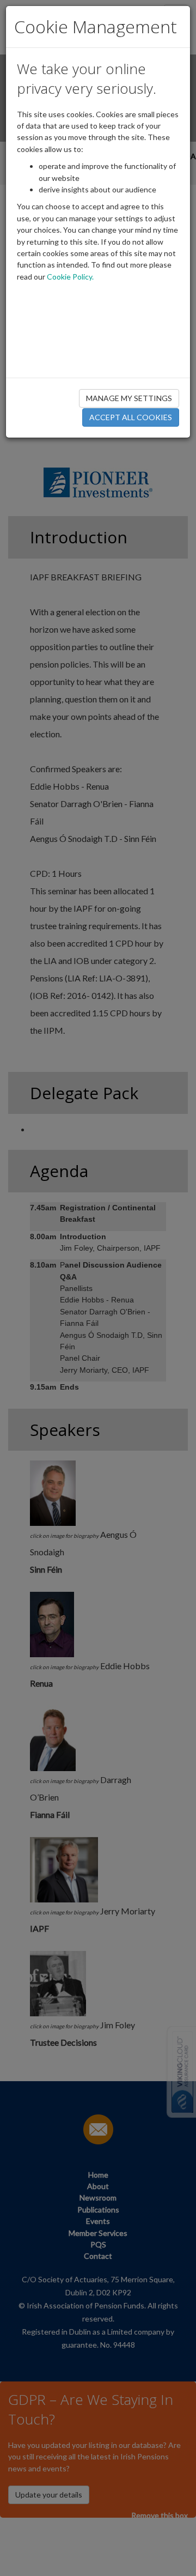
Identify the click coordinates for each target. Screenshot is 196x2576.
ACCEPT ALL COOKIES (131, 417)
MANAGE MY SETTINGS (129, 398)
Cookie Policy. (70, 277)
